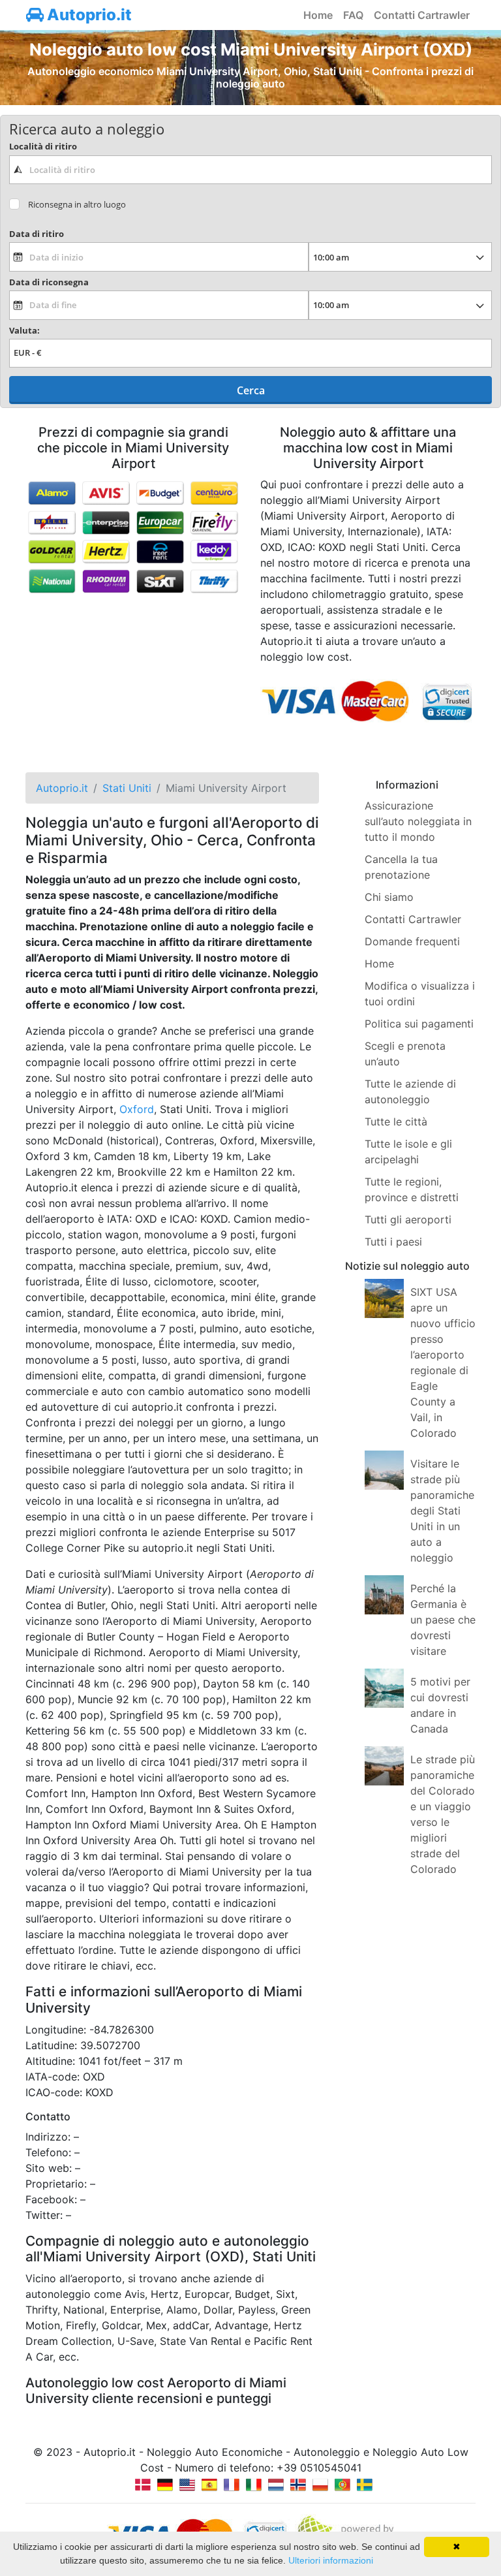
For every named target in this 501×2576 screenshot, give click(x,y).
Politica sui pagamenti (419, 1024)
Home (318, 15)
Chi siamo (389, 897)
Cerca (251, 390)
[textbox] (250, 170)
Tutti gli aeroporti (408, 1219)
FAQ (353, 15)
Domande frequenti (412, 941)
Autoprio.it (88, 15)
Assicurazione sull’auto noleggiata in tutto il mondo (418, 821)
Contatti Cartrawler (422, 15)
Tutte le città (396, 1122)
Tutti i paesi (393, 1242)
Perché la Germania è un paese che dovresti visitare (443, 1620)
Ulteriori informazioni (331, 2560)
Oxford (137, 1109)
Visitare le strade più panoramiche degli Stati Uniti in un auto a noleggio (442, 1511)
